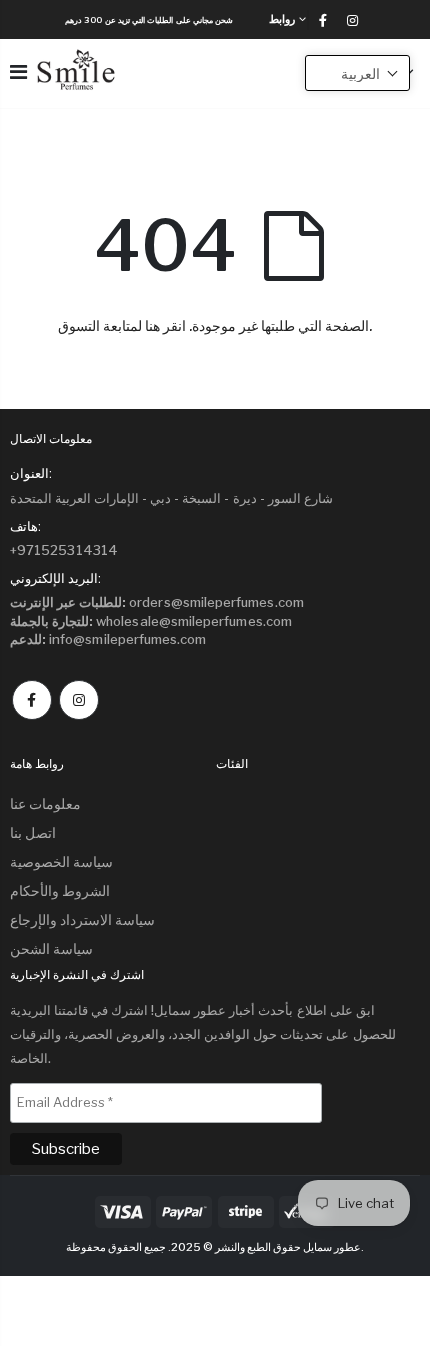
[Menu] (18, 72)
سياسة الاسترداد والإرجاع (82, 919)
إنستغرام (79, 700)
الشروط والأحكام (60, 890)
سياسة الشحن (51, 948)
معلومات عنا (45, 803)
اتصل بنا (33, 832)
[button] (357, 73)
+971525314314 (64, 550)
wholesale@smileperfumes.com (151, 621)
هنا (152, 325)
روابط (282, 19)
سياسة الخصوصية (61, 861)
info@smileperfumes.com (108, 639)
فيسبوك (32, 700)
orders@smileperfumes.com (157, 602)
